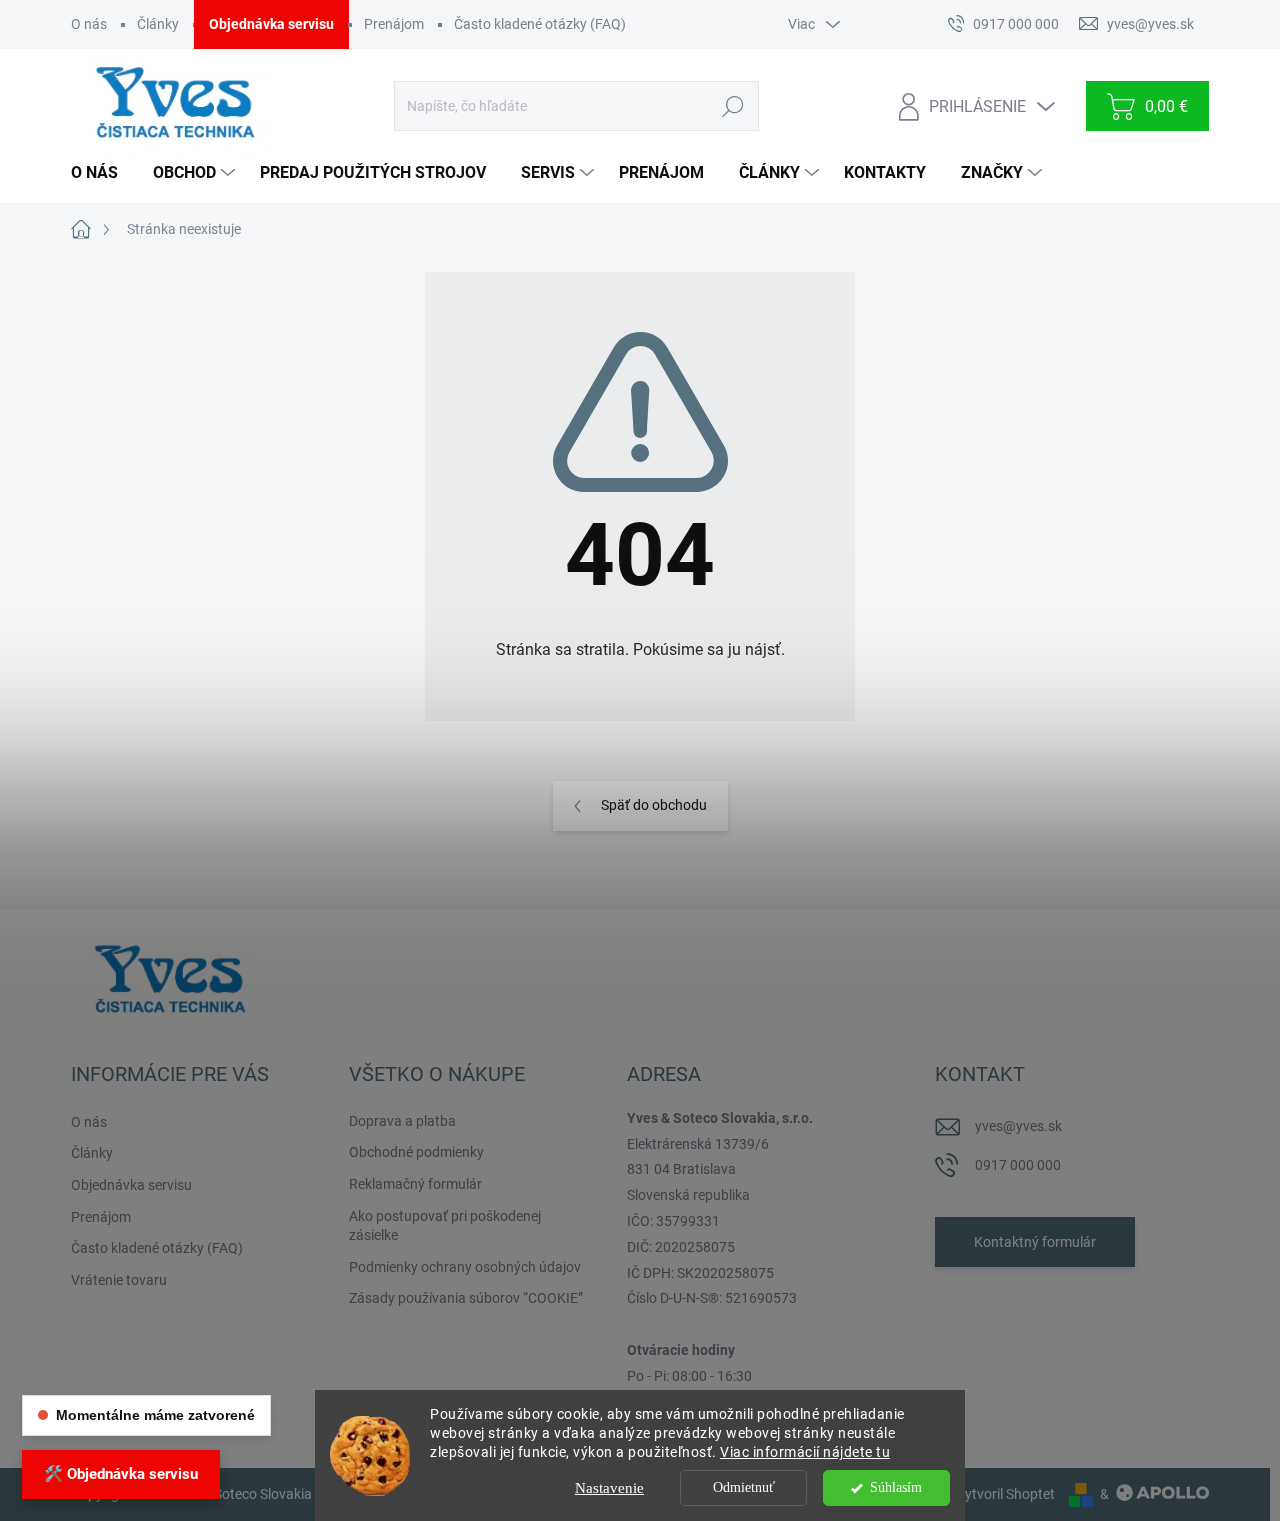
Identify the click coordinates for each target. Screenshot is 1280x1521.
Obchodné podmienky (416, 1152)
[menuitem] (102, 173)
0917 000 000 (1018, 1165)
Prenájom (394, 24)
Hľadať (732, 106)
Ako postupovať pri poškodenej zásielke (445, 1226)
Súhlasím (896, 1487)
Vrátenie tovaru (119, 1280)
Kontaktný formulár (1035, 1242)
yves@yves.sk (1018, 1126)
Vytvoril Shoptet (1005, 1494)
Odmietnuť (744, 1487)
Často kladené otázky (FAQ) (540, 24)
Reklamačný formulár (415, 1184)
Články (158, 24)
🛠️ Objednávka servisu (121, 1474)
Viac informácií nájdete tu (805, 1452)
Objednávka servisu (271, 24)
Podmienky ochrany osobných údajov (465, 1267)
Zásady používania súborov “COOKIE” (466, 1298)
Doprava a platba (402, 1121)
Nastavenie (609, 1488)
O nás (89, 24)
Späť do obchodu (654, 805)
